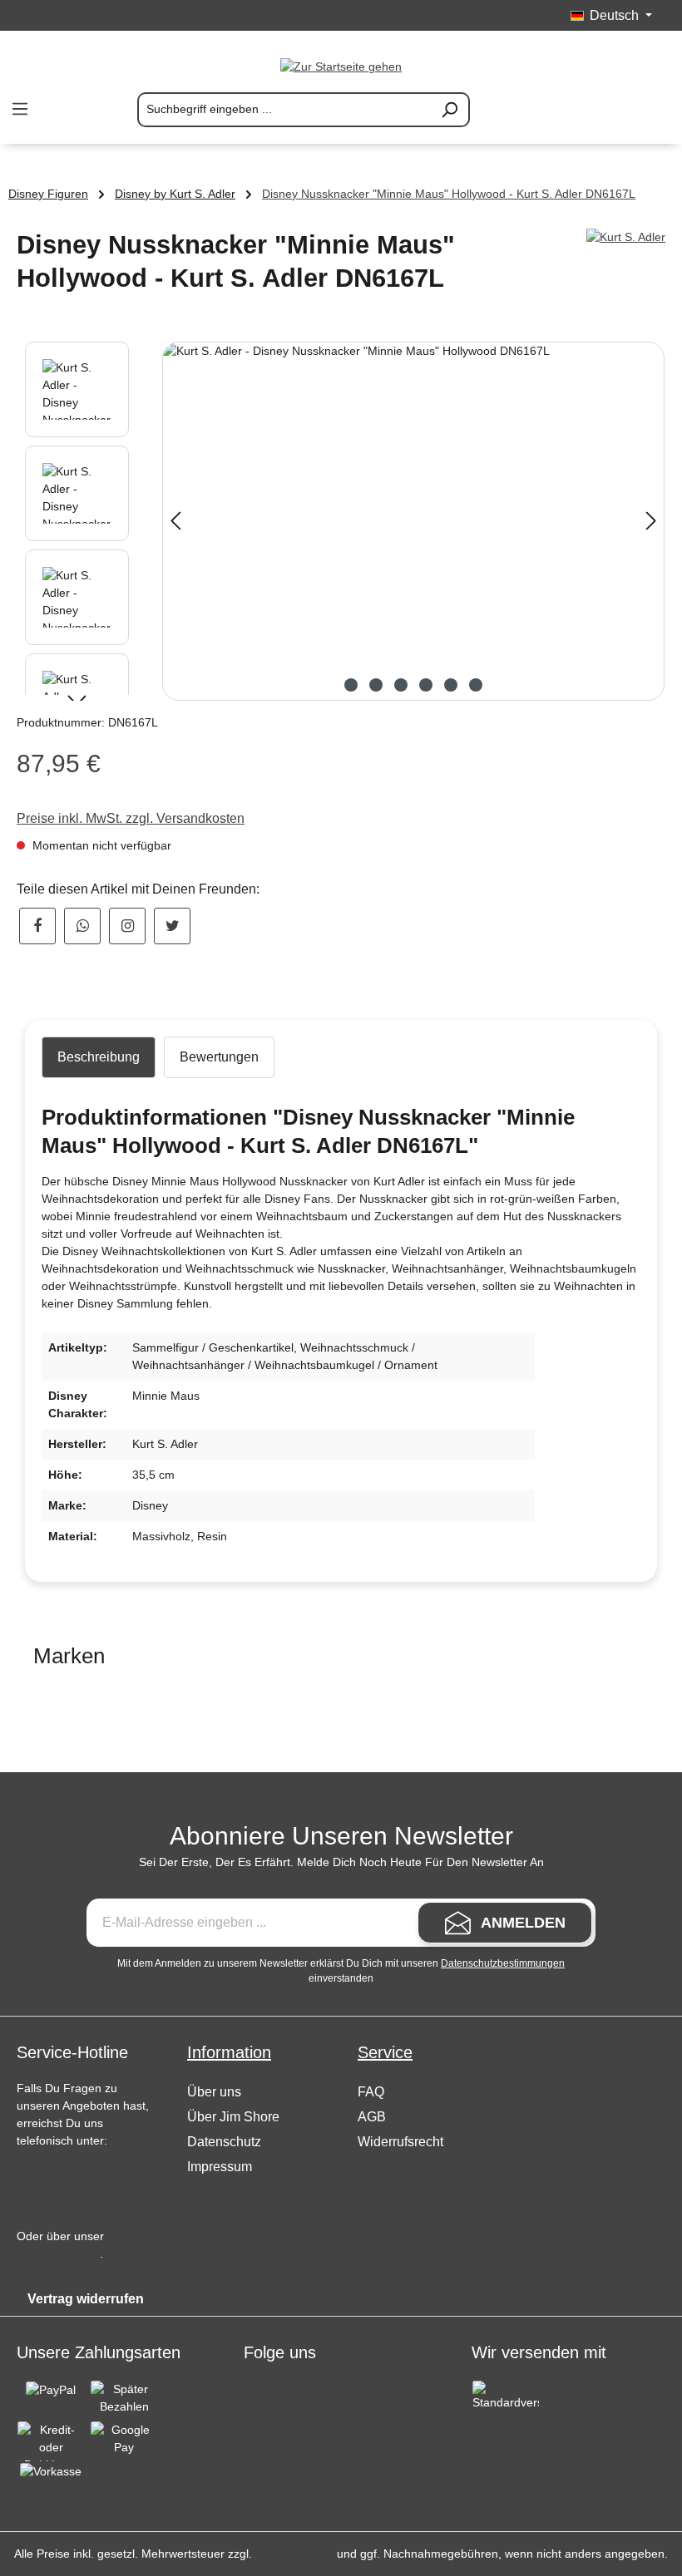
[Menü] (20, 109)
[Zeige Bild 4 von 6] (426, 685)
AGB (372, 2117)
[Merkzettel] (574, 110)
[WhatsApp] (82, 926)
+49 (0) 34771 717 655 (78, 2185)
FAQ (371, 2092)
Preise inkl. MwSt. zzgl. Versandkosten (131, 818)
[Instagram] (127, 926)
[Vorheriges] (175, 521)
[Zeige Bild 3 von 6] (401, 685)
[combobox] (284, 110)
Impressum (220, 2167)
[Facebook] (37, 926)
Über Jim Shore (233, 2117)
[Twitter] (172, 926)
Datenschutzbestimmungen (503, 1963)
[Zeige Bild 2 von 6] (376, 685)
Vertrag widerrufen (86, 2299)
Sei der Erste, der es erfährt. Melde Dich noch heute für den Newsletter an (341, 1862)
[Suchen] (450, 110)
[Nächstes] (651, 521)
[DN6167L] (413, 521)
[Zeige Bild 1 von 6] (351, 685)
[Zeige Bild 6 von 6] (476, 685)
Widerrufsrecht (400, 2142)
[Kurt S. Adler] (626, 237)
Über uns (214, 2092)
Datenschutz (224, 2142)
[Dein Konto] (614, 110)
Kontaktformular (58, 2253)
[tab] (99, 1057)
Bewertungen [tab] (219, 1057)
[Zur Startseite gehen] (341, 66)
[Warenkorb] (654, 110)
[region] (341, 521)
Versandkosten (294, 2554)
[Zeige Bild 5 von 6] (451, 685)
